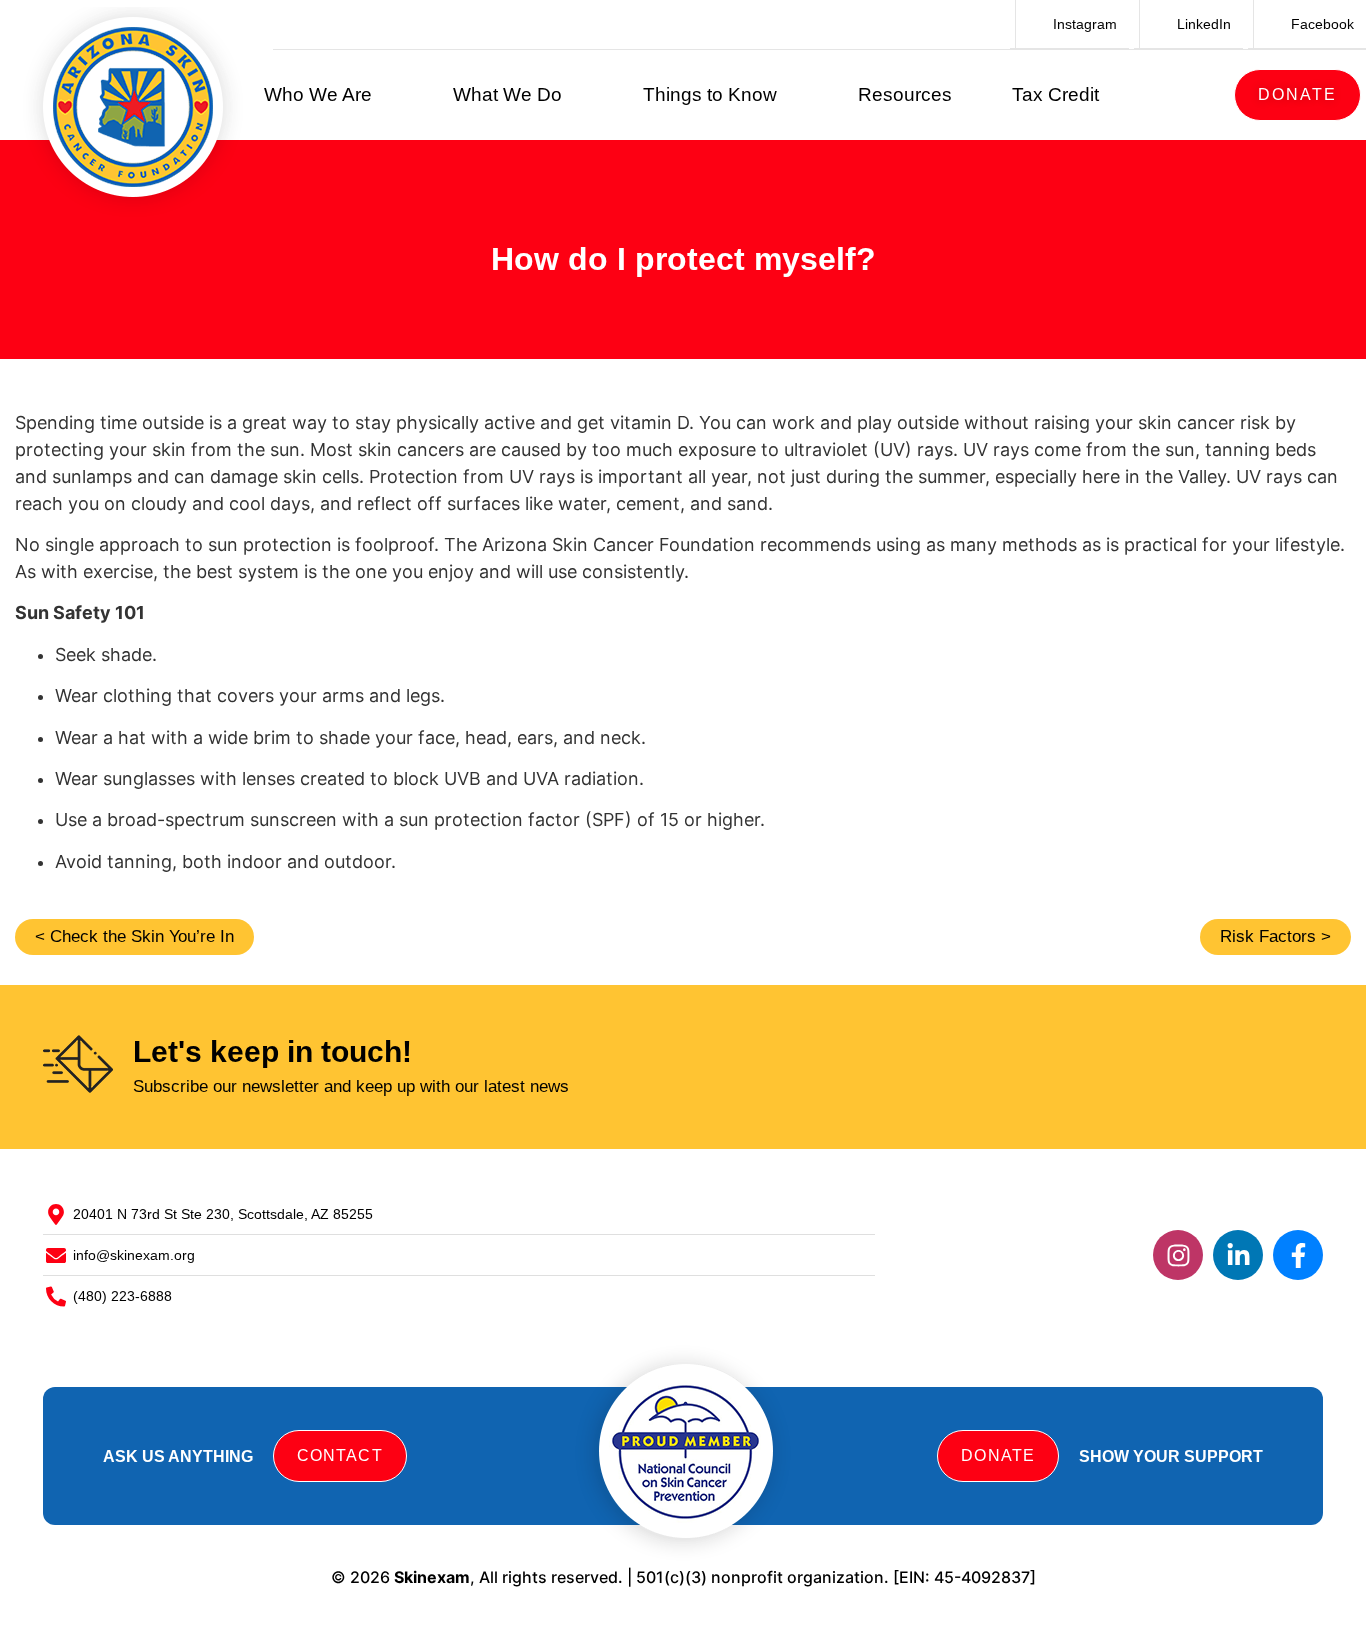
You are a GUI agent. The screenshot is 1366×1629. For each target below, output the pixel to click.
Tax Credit (1055, 94)
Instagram (1083, 24)
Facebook (1320, 24)
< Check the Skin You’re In (134, 936)
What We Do (507, 94)
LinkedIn (1202, 24)
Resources (905, 94)
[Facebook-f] (1298, 1255)
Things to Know (710, 94)
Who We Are (318, 94)
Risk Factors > (1275, 936)
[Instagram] (1178, 1255)
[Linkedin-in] (1238, 1255)
